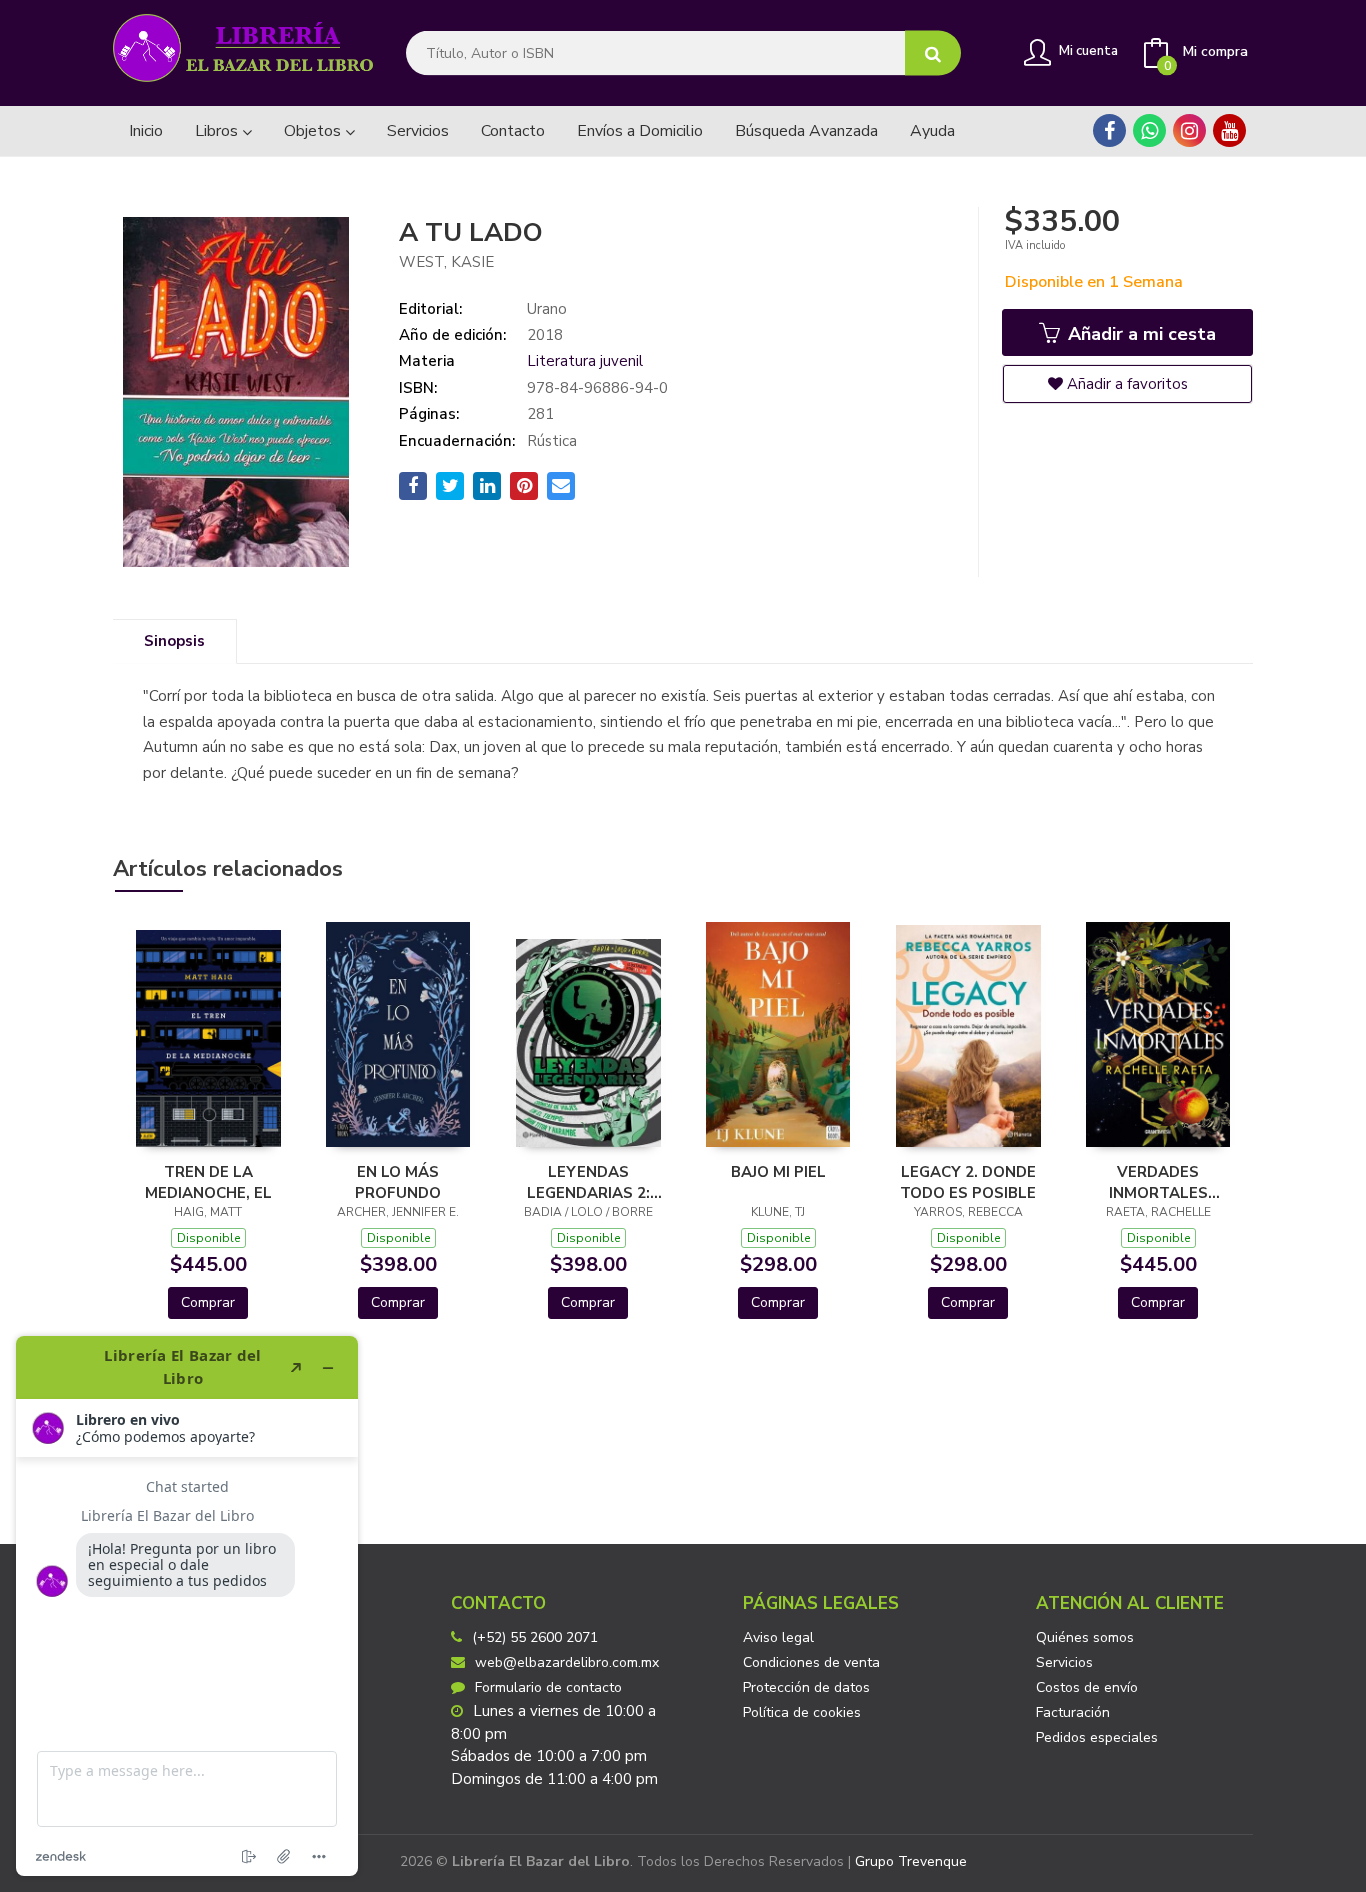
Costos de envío (1087, 1687)
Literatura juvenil (585, 361)
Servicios (1064, 1662)
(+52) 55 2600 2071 (535, 1637)
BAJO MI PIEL (778, 1172)
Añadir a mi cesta (1139, 334)
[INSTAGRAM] (1189, 130)
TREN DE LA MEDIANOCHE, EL (208, 1182)
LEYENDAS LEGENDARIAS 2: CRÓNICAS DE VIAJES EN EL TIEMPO (588, 1182)
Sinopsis (174, 641)
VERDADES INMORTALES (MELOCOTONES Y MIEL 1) (1158, 1182)
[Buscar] (933, 53)
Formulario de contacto (548, 1687)
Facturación (1073, 1712)
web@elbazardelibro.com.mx (567, 1662)
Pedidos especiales (1097, 1737)
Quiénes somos (1085, 1637)
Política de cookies (802, 1712)
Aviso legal (778, 1637)
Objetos (314, 131)
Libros (218, 131)
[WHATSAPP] (1149, 130)
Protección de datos (806, 1687)
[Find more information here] (187, 1606)
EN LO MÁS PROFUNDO (398, 1182)
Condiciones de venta (811, 1662)
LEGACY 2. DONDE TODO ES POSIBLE (968, 1182)
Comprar (208, 1302)
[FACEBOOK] (1109, 130)
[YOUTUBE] (1229, 130)
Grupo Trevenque (911, 1861)
